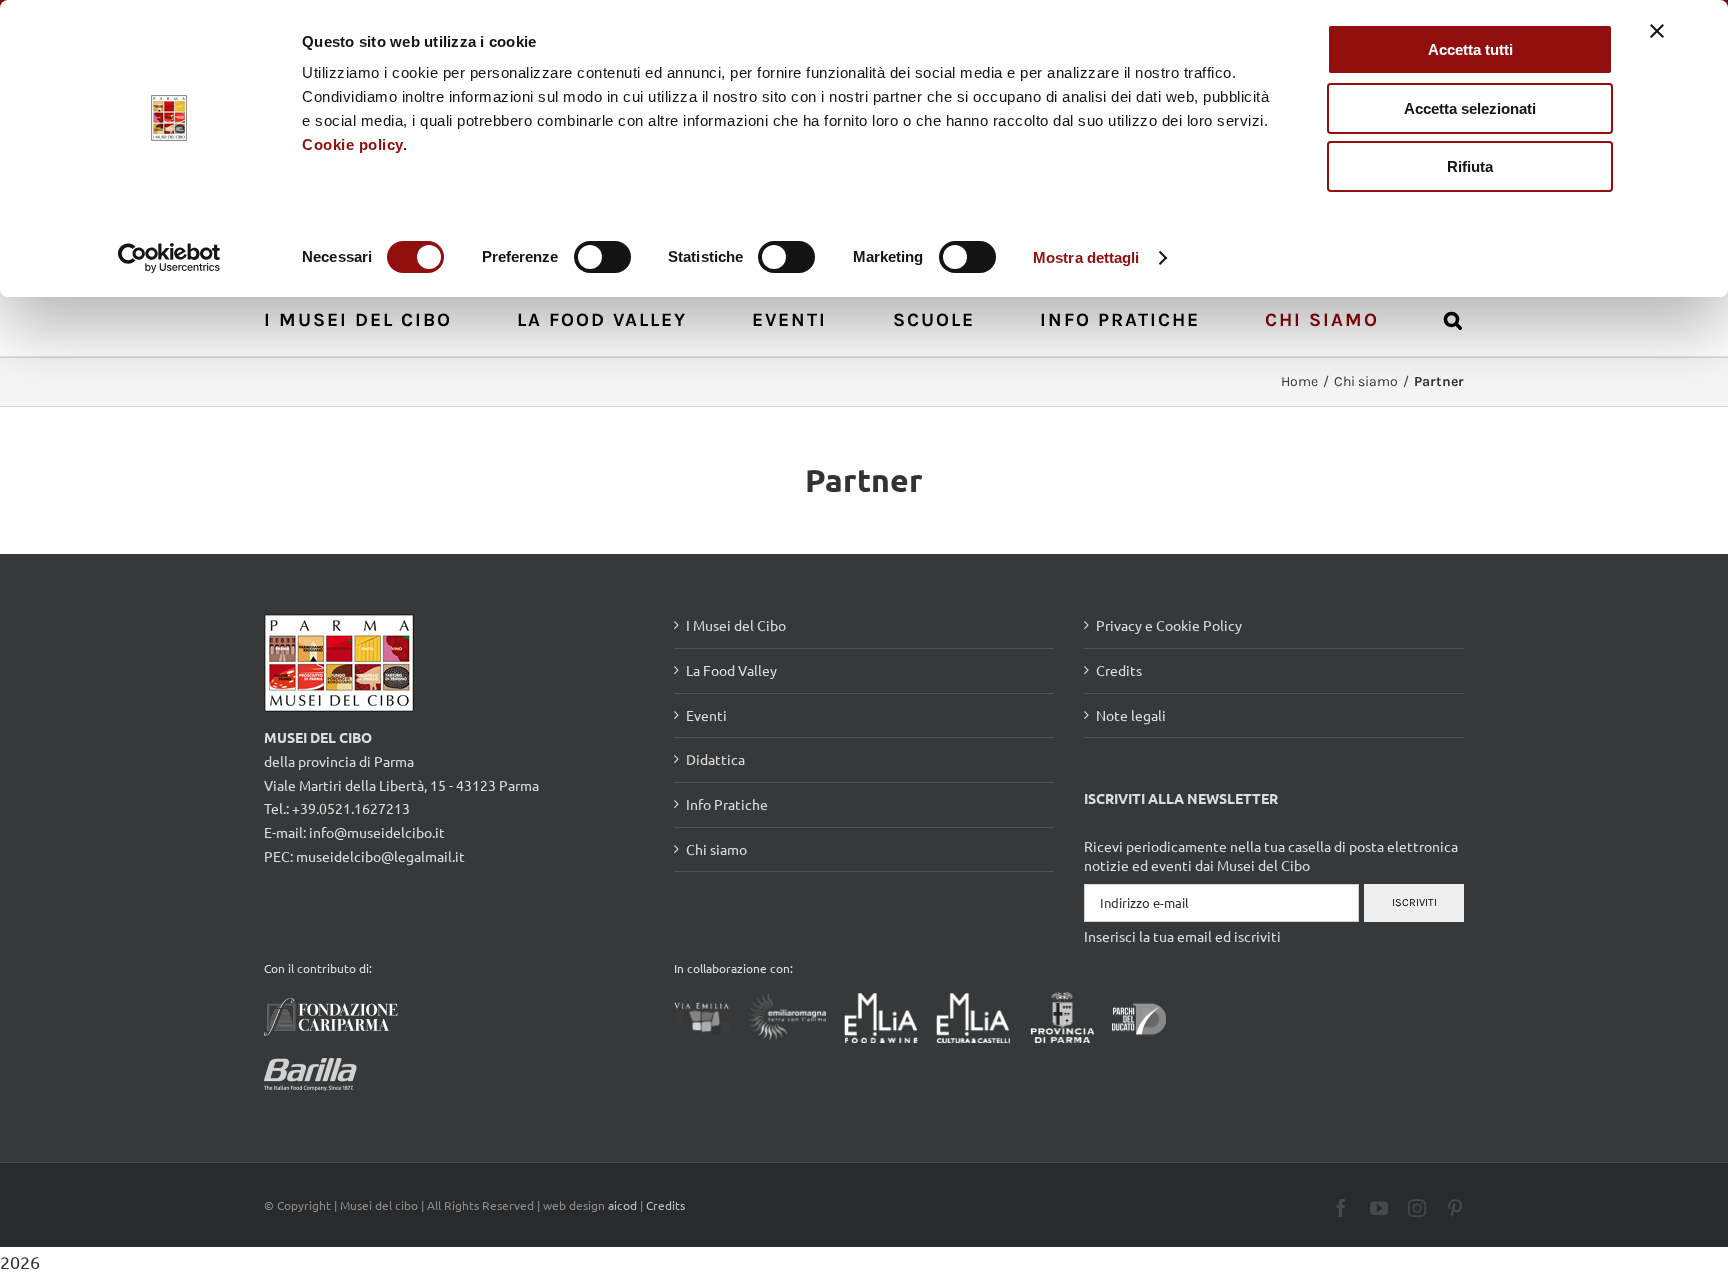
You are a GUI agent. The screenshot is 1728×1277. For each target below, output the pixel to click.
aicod (622, 1205)
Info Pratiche (727, 804)
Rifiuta (1470, 166)
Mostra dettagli (1086, 257)
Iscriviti (1414, 902)
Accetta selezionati (1470, 108)
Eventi (706, 715)
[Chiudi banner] (1657, 31)
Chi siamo (716, 849)
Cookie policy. (354, 144)
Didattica (715, 759)
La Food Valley (731, 670)
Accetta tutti (1470, 49)
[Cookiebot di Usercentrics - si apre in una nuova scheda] (169, 258)
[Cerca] (1454, 318)
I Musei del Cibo (736, 625)
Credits (1119, 670)
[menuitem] (369, 318)
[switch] (602, 257)
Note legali (1131, 715)
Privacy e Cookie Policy (1169, 625)
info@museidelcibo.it (377, 832)
